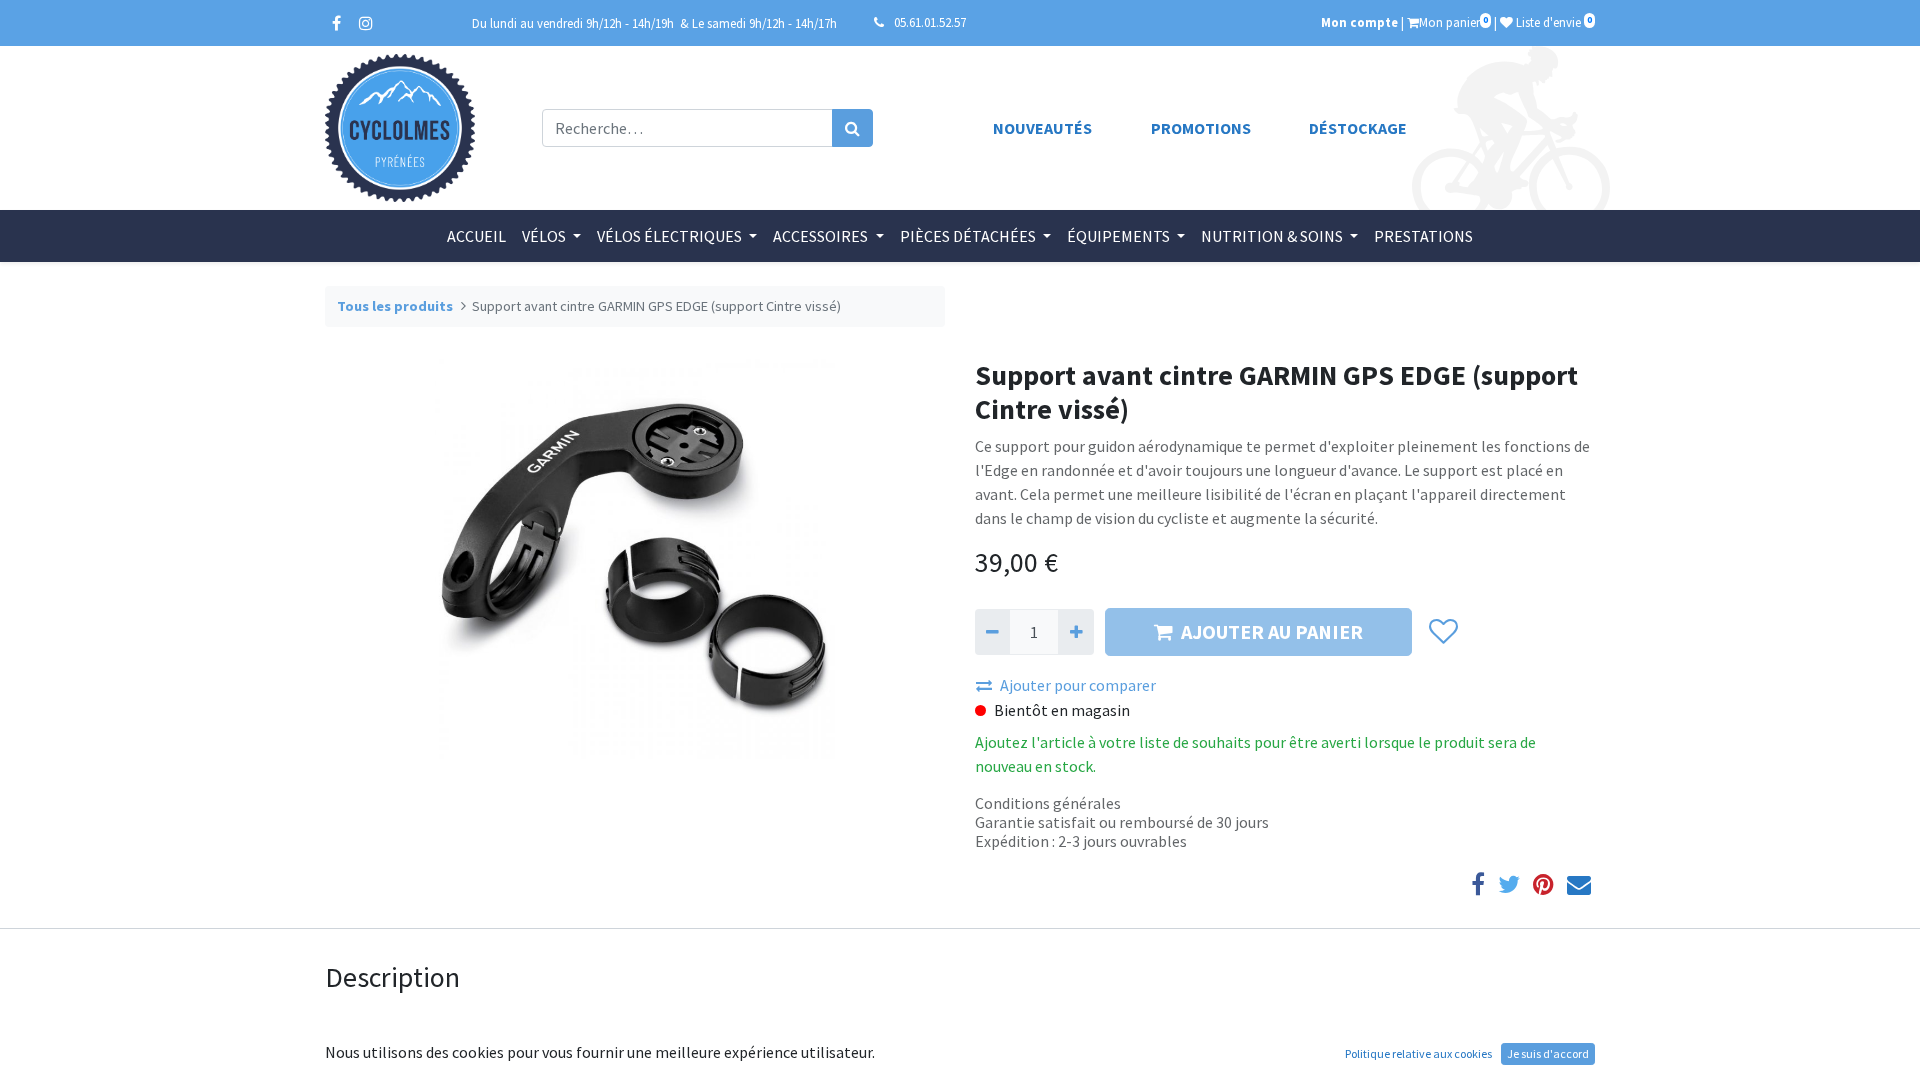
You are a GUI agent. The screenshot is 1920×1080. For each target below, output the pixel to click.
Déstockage (1358, 128)
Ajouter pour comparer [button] (1078, 685)
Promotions (1201, 128)
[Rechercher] (852, 128)
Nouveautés (1042, 128)
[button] (1442, 632)
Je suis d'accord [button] (1548, 1053)
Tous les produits (395, 306)
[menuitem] (476, 236)
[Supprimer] (992, 632)
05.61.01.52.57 (930, 22)
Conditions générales (1048, 803)
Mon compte (1359, 22)
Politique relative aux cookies (1418, 1053)
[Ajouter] (1075, 632)
